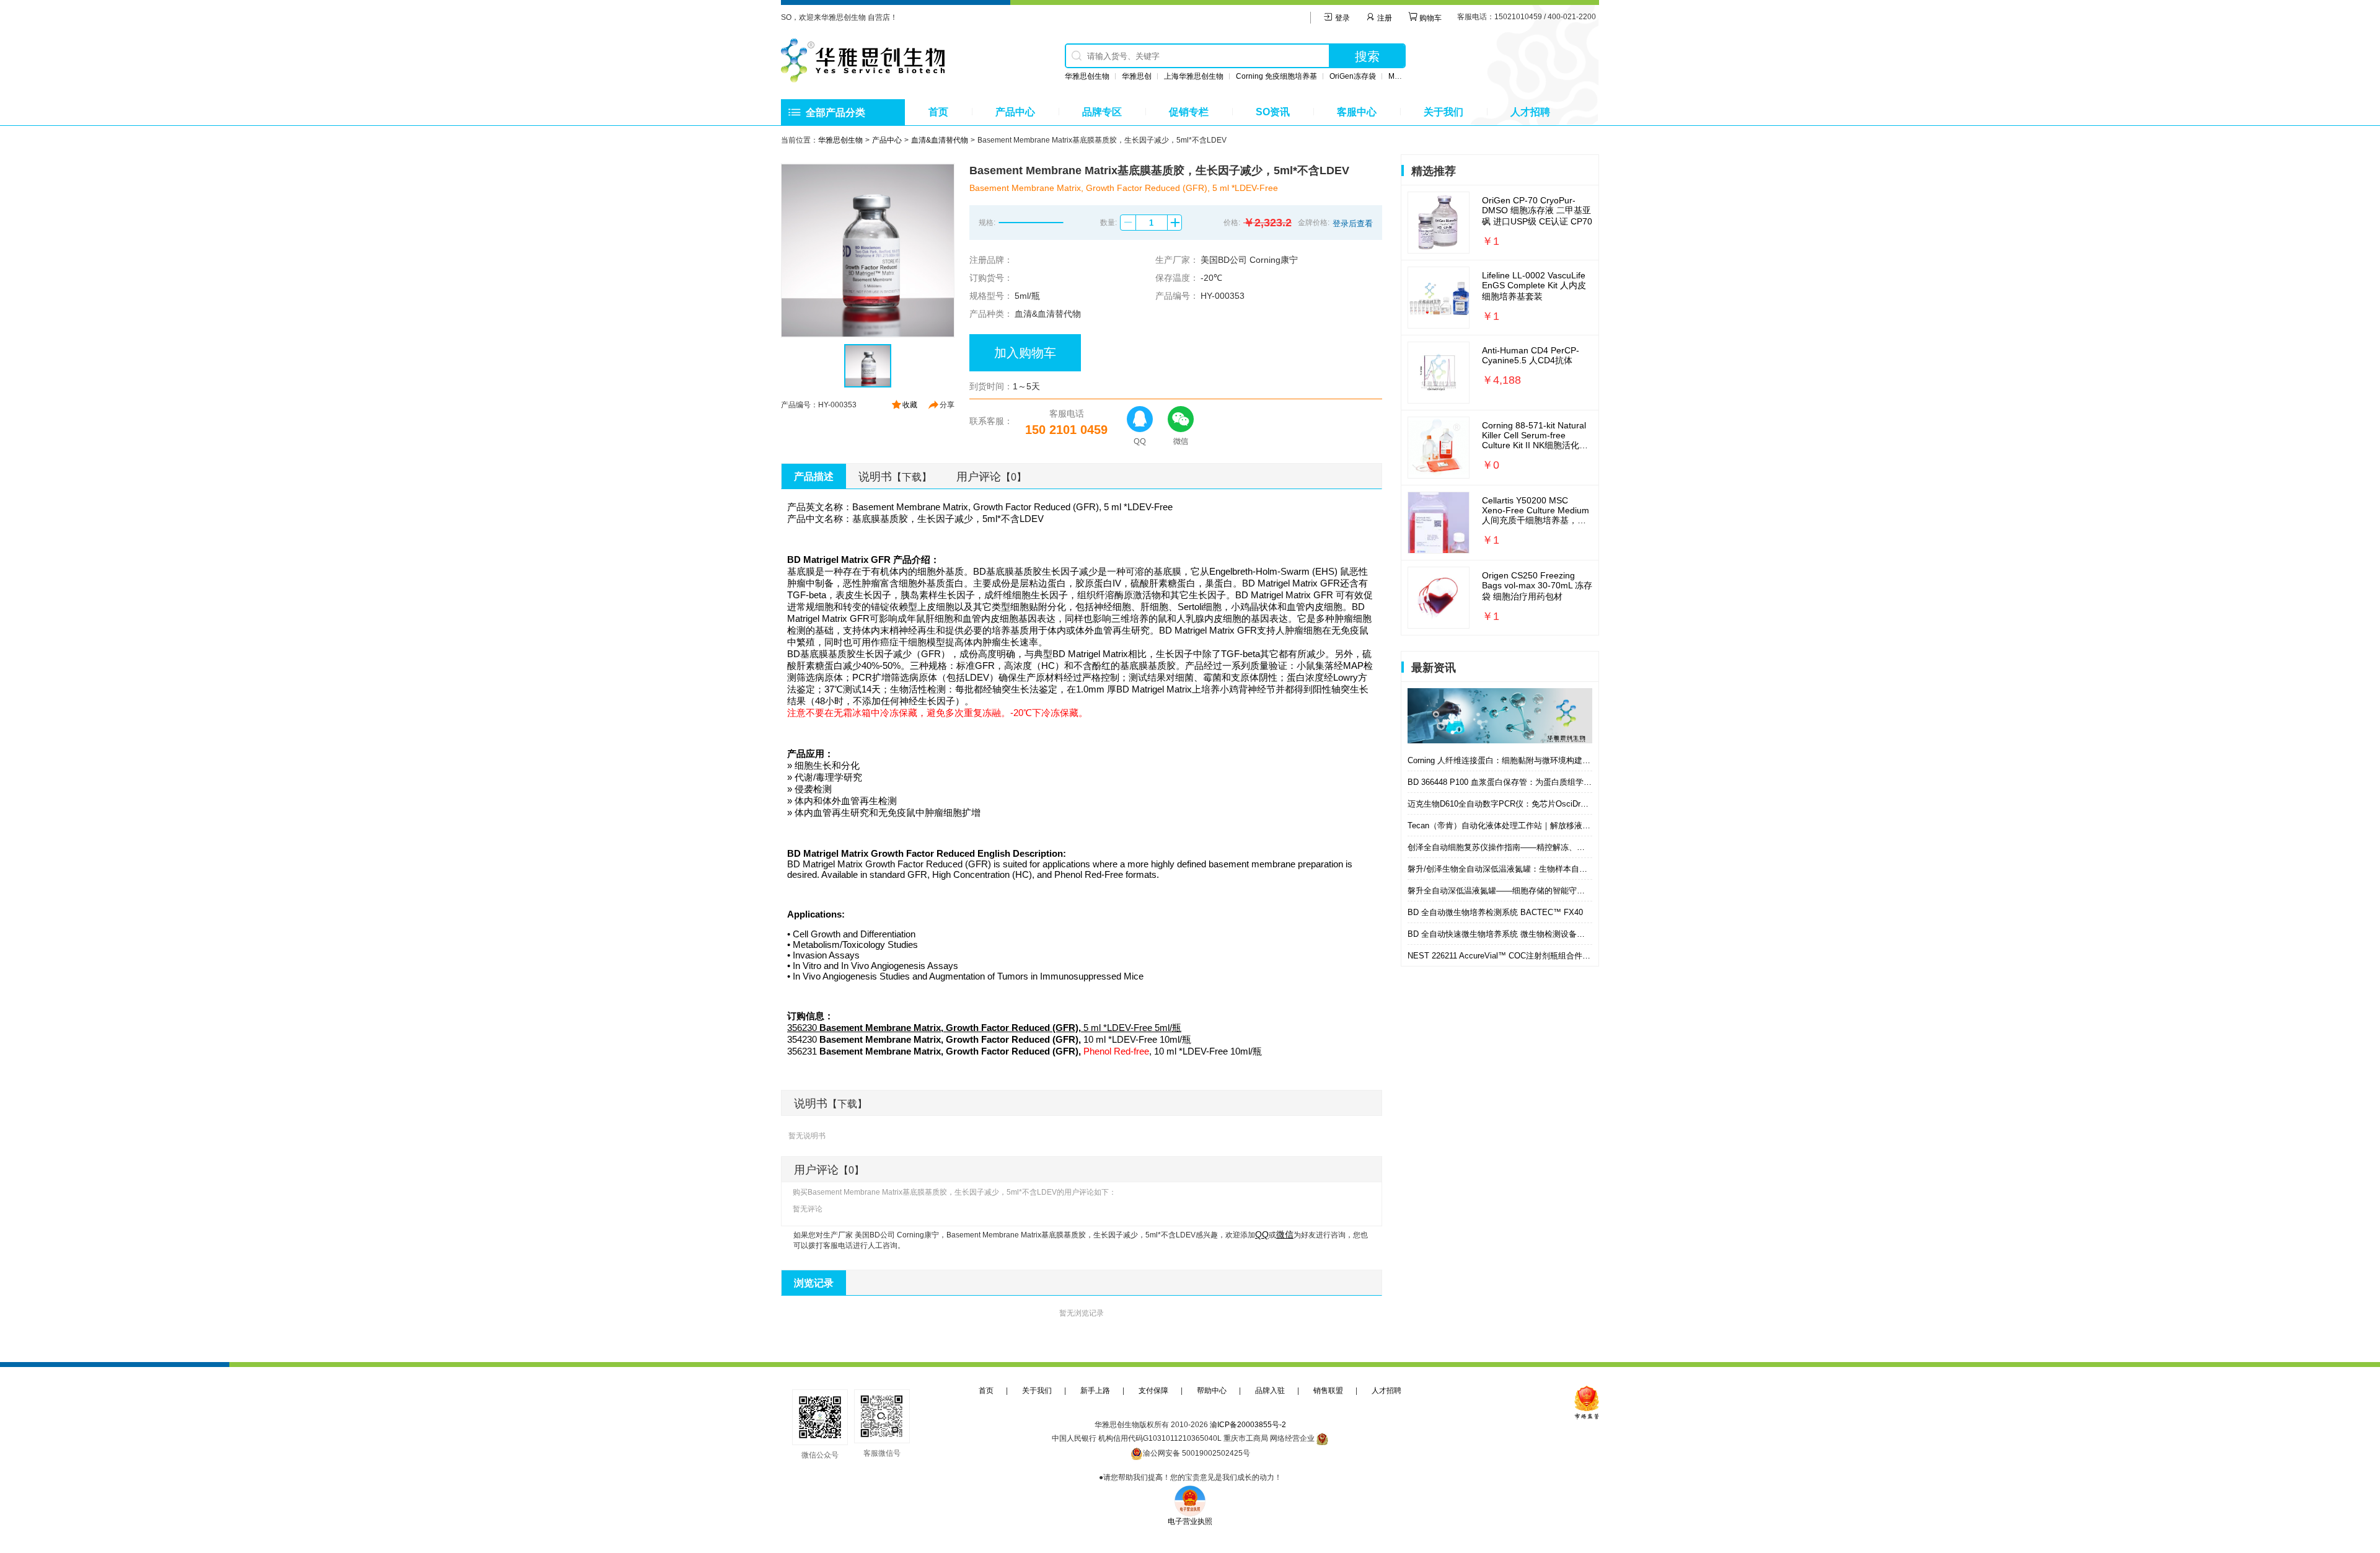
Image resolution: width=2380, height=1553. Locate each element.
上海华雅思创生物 (1194, 76)
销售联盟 (1328, 1391)
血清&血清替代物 (940, 140)
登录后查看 (1353, 223)
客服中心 (1357, 112)
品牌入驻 (1270, 1391)
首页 (938, 112)
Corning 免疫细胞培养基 (1276, 76)
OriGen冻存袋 (1353, 76)
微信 (1285, 1234)
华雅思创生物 (1087, 76)
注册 (1384, 18)
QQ (1262, 1234)
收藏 (910, 405)
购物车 (1430, 18)
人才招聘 (1530, 112)
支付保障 (1153, 1391)
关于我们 (1443, 112)
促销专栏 (1189, 112)
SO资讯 (1273, 112)
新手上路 (1095, 1391)
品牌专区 (1102, 112)
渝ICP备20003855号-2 (1248, 1425)
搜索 (1367, 56)
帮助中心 (1212, 1391)
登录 (1342, 18)
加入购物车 (1025, 353)
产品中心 (1015, 112)
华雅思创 (1137, 76)
